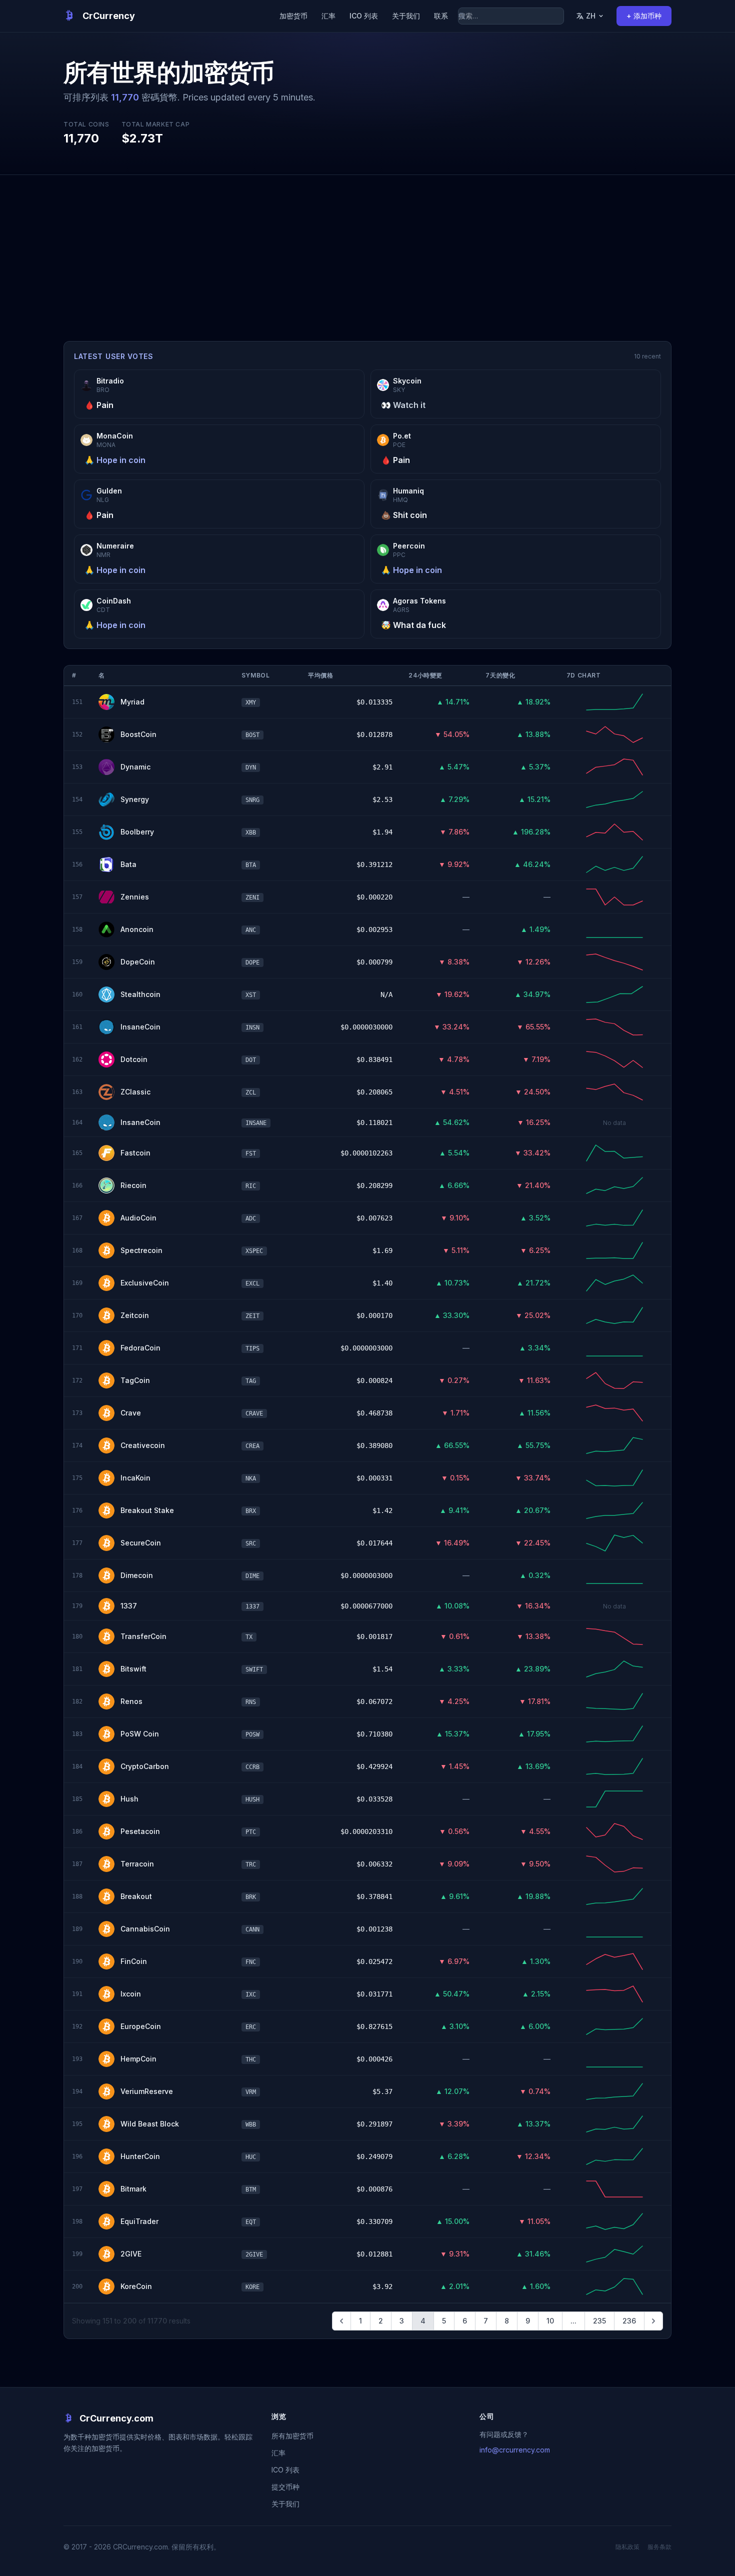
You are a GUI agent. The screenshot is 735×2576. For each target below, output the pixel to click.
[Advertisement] (367, 250)
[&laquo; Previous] (341, 2321)
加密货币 (293, 16)
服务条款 (659, 2547)
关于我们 (406, 16)
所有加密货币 (292, 2436)
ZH (591, 16)
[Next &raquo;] (653, 2321)
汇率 (328, 16)
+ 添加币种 (644, 16)
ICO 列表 (364, 16)
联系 (441, 16)
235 (599, 2321)
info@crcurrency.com (515, 2450)
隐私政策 (627, 2547)
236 (629, 2321)
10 (550, 2321)
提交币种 (285, 2487)
